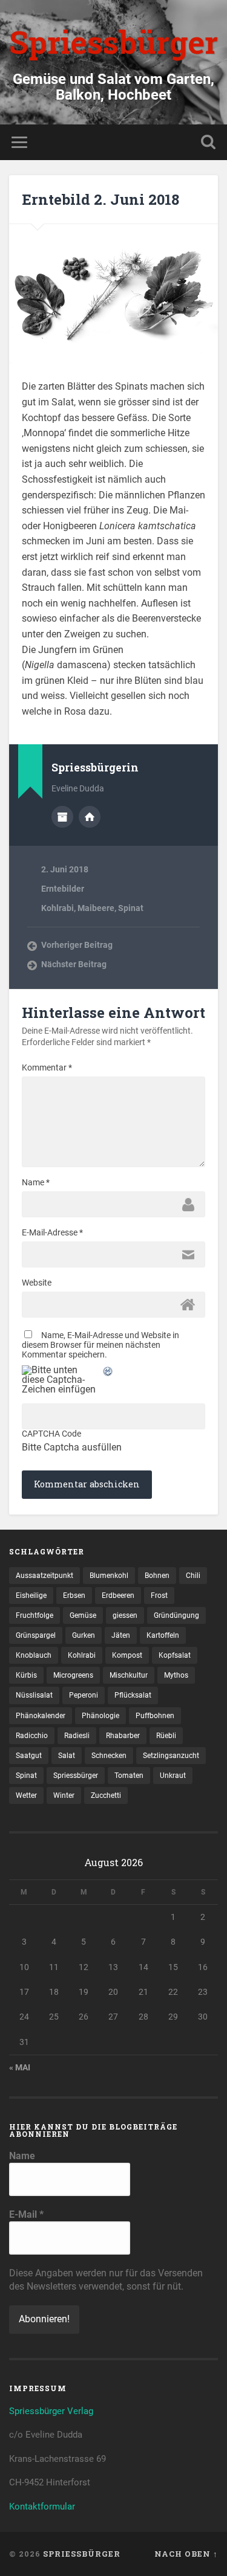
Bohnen (157, 1576)
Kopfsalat (175, 1655)
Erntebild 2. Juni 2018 (100, 199)
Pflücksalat (133, 1695)
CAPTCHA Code (51, 1434)
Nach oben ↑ (186, 2554)
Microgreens (73, 1675)
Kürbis (26, 1675)
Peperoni (84, 1695)
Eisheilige (31, 1596)
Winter (64, 1795)
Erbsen (74, 1596)
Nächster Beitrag (74, 964)
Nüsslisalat (34, 1695)
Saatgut (29, 1756)
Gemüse (83, 1615)
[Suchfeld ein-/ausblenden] (208, 142)
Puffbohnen (155, 1716)
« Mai (20, 2067)
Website (37, 1283)
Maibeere (96, 908)
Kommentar (47, 1067)
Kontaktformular (42, 2507)
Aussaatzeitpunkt (44, 1576)
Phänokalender (41, 1716)
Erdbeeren (118, 1596)
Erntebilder (63, 889)
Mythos (176, 1675)
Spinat (131, 908)
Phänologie (100, 1716)
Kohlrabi (58, 908)
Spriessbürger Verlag (51, 2411)
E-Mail (26, 2214)
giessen (125, 1615)
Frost (159, 1596)
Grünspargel (36, 1635)
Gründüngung (176, 1615)
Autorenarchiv (62, 817)
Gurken (84, 1635)
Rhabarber (123, 1736)
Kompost (127, 1655)
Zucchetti (106, 1795)
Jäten (121, 1635)
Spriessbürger (113, 42)
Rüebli (166, 1736)
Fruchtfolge (35, 1615)
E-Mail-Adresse (52, 1232)
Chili (193, 1576)
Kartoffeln (163, 1635)
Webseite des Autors (90, 817)
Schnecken (109, 1756)
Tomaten (129, 1776)
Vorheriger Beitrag (77, 945)
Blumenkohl (109, 1576)
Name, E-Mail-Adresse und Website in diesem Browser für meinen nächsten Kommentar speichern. (100, 1345)
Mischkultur (129, 1675)
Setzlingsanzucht (171, 1756)
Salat (67, 1756)
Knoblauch (34, 1655)
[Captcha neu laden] (108, 1372)
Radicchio (32, 1736)
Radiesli (77, 1736)
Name (36, 1182)
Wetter (26, 1795)
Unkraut (173, 1776)
